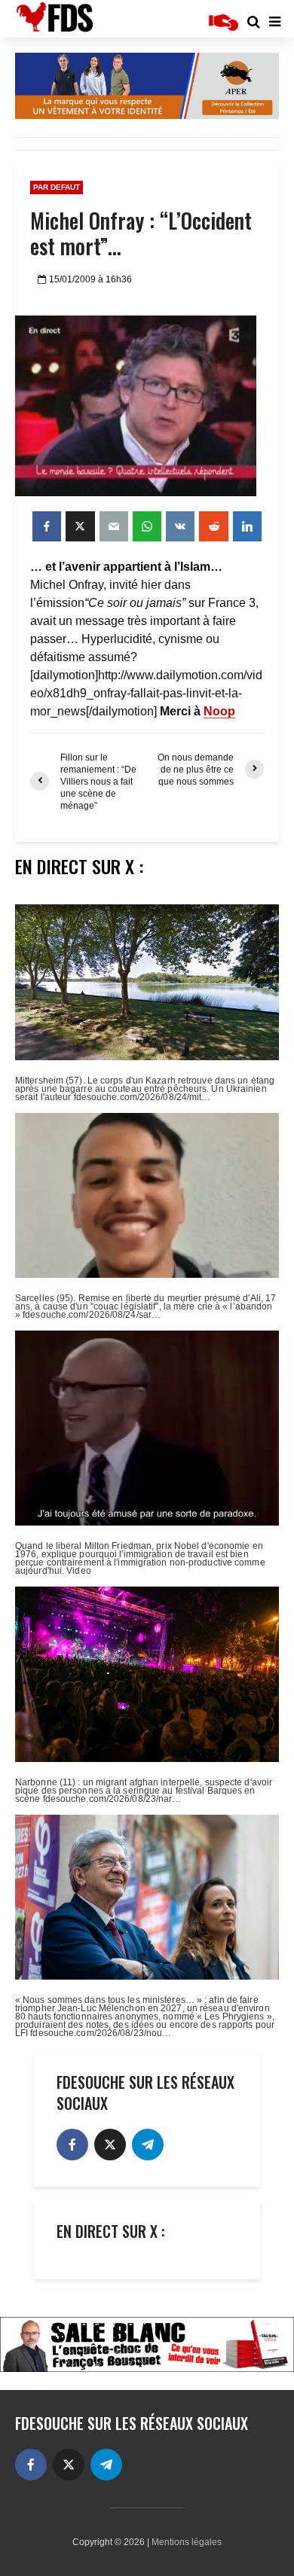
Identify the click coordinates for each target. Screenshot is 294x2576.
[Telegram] (148, 2145)
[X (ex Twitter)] (110, 2145)
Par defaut (57, 187)
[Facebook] (72, 2145)
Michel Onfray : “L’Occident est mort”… (141, 233)
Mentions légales (187, 2542)
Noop (219, 711)
